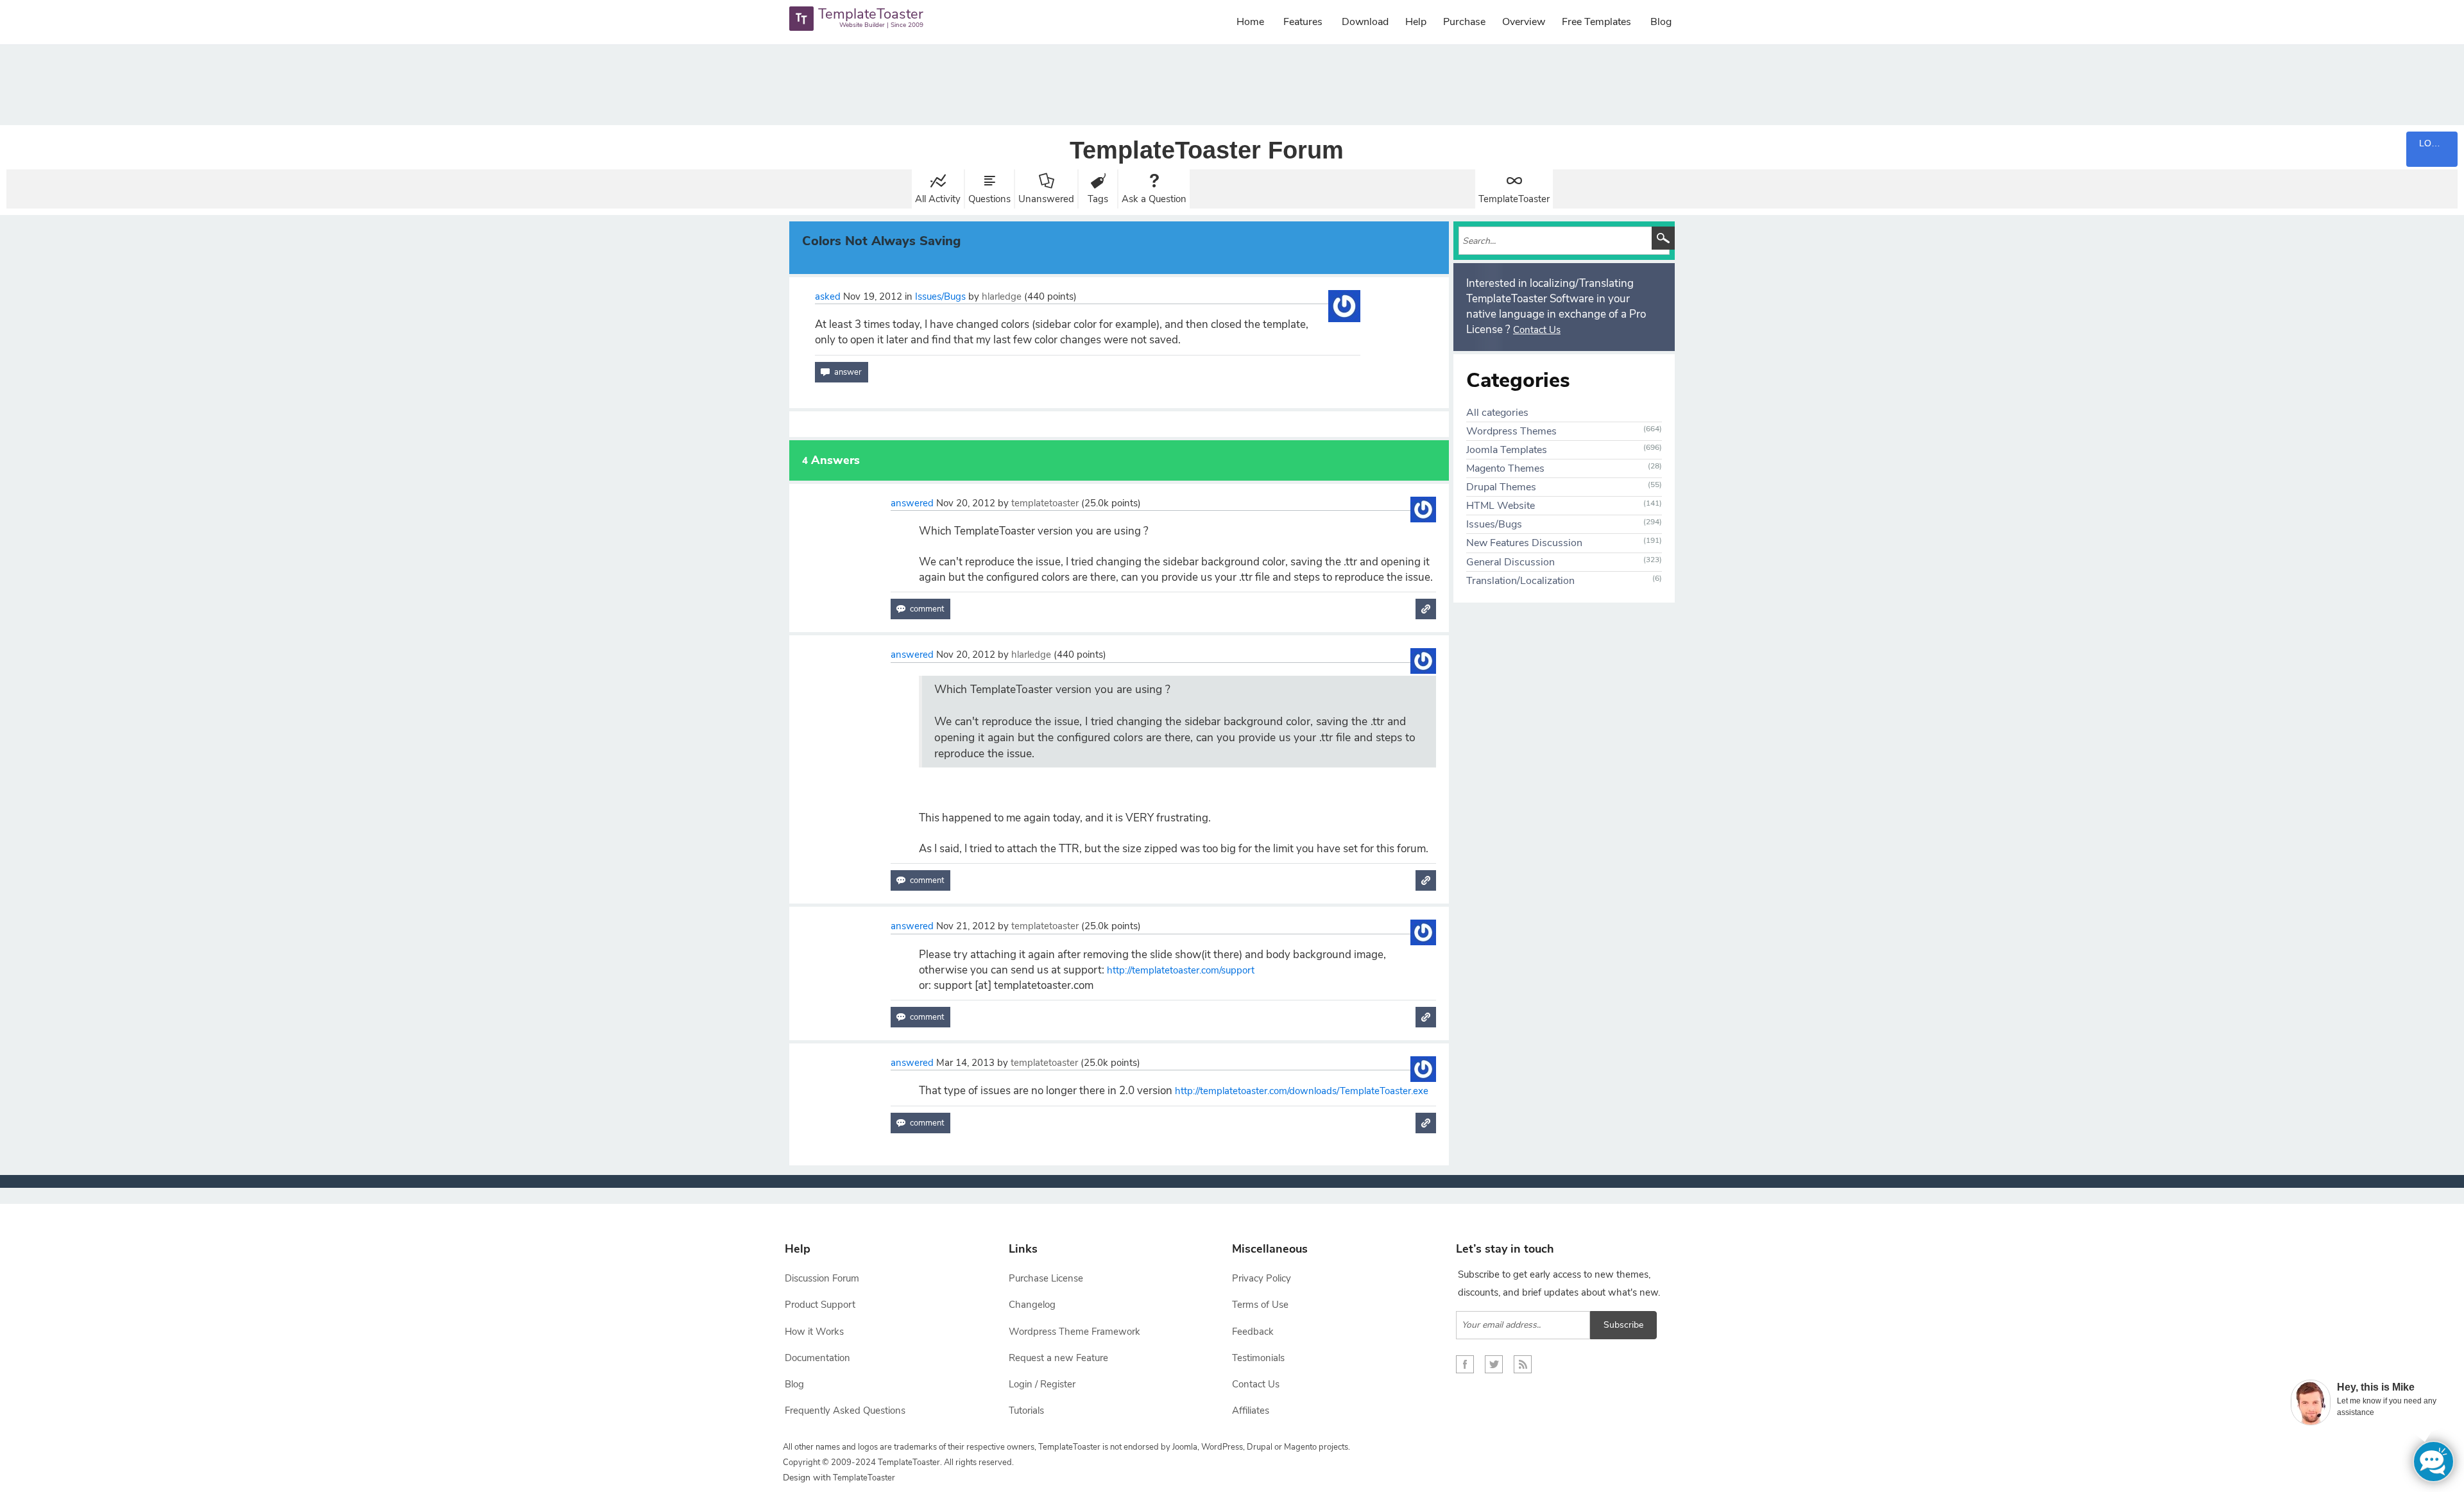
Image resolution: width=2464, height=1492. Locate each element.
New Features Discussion (1524, 543)
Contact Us (1537, 330)
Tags (1098, 199)
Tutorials (1026, 1411)
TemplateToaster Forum (1207, 150)
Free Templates (1596, 22)
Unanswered (1046, 199)
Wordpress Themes (1511, 431)
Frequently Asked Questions (845, 1411)
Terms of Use (1260, 1305)
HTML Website (1501, 506)
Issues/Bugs (940, 296)
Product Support (820, 1305)
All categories (1497, 413)
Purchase (1464, 22)
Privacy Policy (1262, 1278)
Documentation (817, 1358)
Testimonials (1258, 1358)
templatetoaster (1045, 503)
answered (912, 503)
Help (1416, 22)
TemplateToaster (1514, 199)
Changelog (1032, 1305)
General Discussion (1510, 562)
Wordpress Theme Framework (1074, 1332)
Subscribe (1623, 1325)
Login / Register (1042, 1384)
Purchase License (1046, 1278)
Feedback (1253, 1332)
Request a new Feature (1058, 1358)
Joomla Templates (1507, 450)
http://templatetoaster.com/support (1181, 970)
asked (828, 296)
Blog (1661, 22)
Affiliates (1251, 1411)
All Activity (938, 199)
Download (1365, 22)
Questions (989, 199)
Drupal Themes (1501, 487)
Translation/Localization (1520, 581)
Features (1303, 22)
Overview (1524, 22)
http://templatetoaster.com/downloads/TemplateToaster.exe (1302, 1091)
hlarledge (1002, 296)
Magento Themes (1505, 468)
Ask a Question (1154, 199)
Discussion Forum (822, 1278)
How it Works (814, 1332)
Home (1250, 22)
